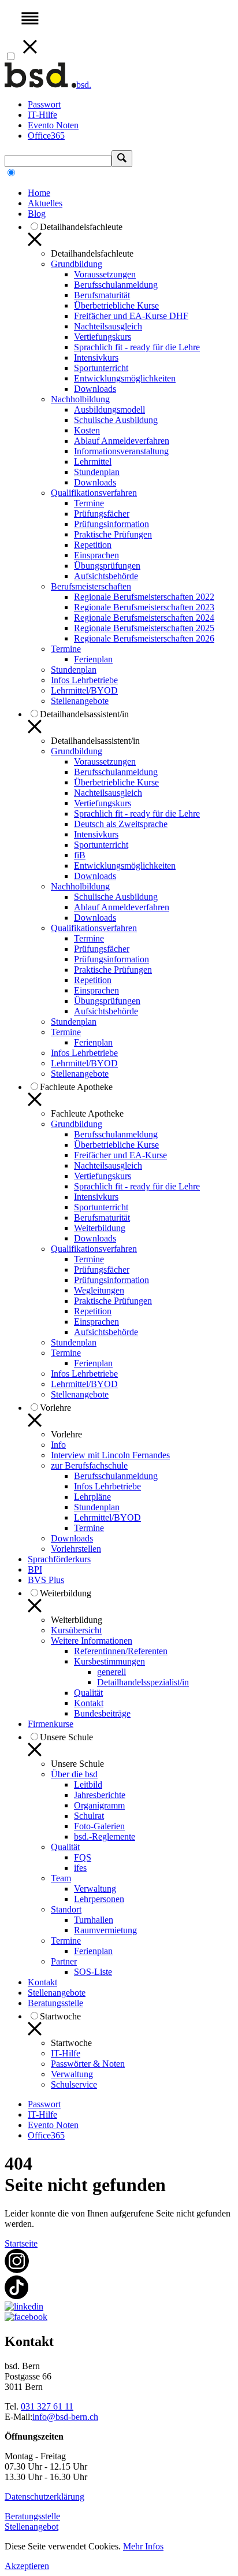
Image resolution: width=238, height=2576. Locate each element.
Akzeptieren (27, 2566)
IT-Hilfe (42, 115)
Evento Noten (53, 125)
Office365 (46, 136)
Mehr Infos (143, 2546)
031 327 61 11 (47, 2406)
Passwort (44, 104)
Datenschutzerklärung (44, 2497)
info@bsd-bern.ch (65, 2417)
